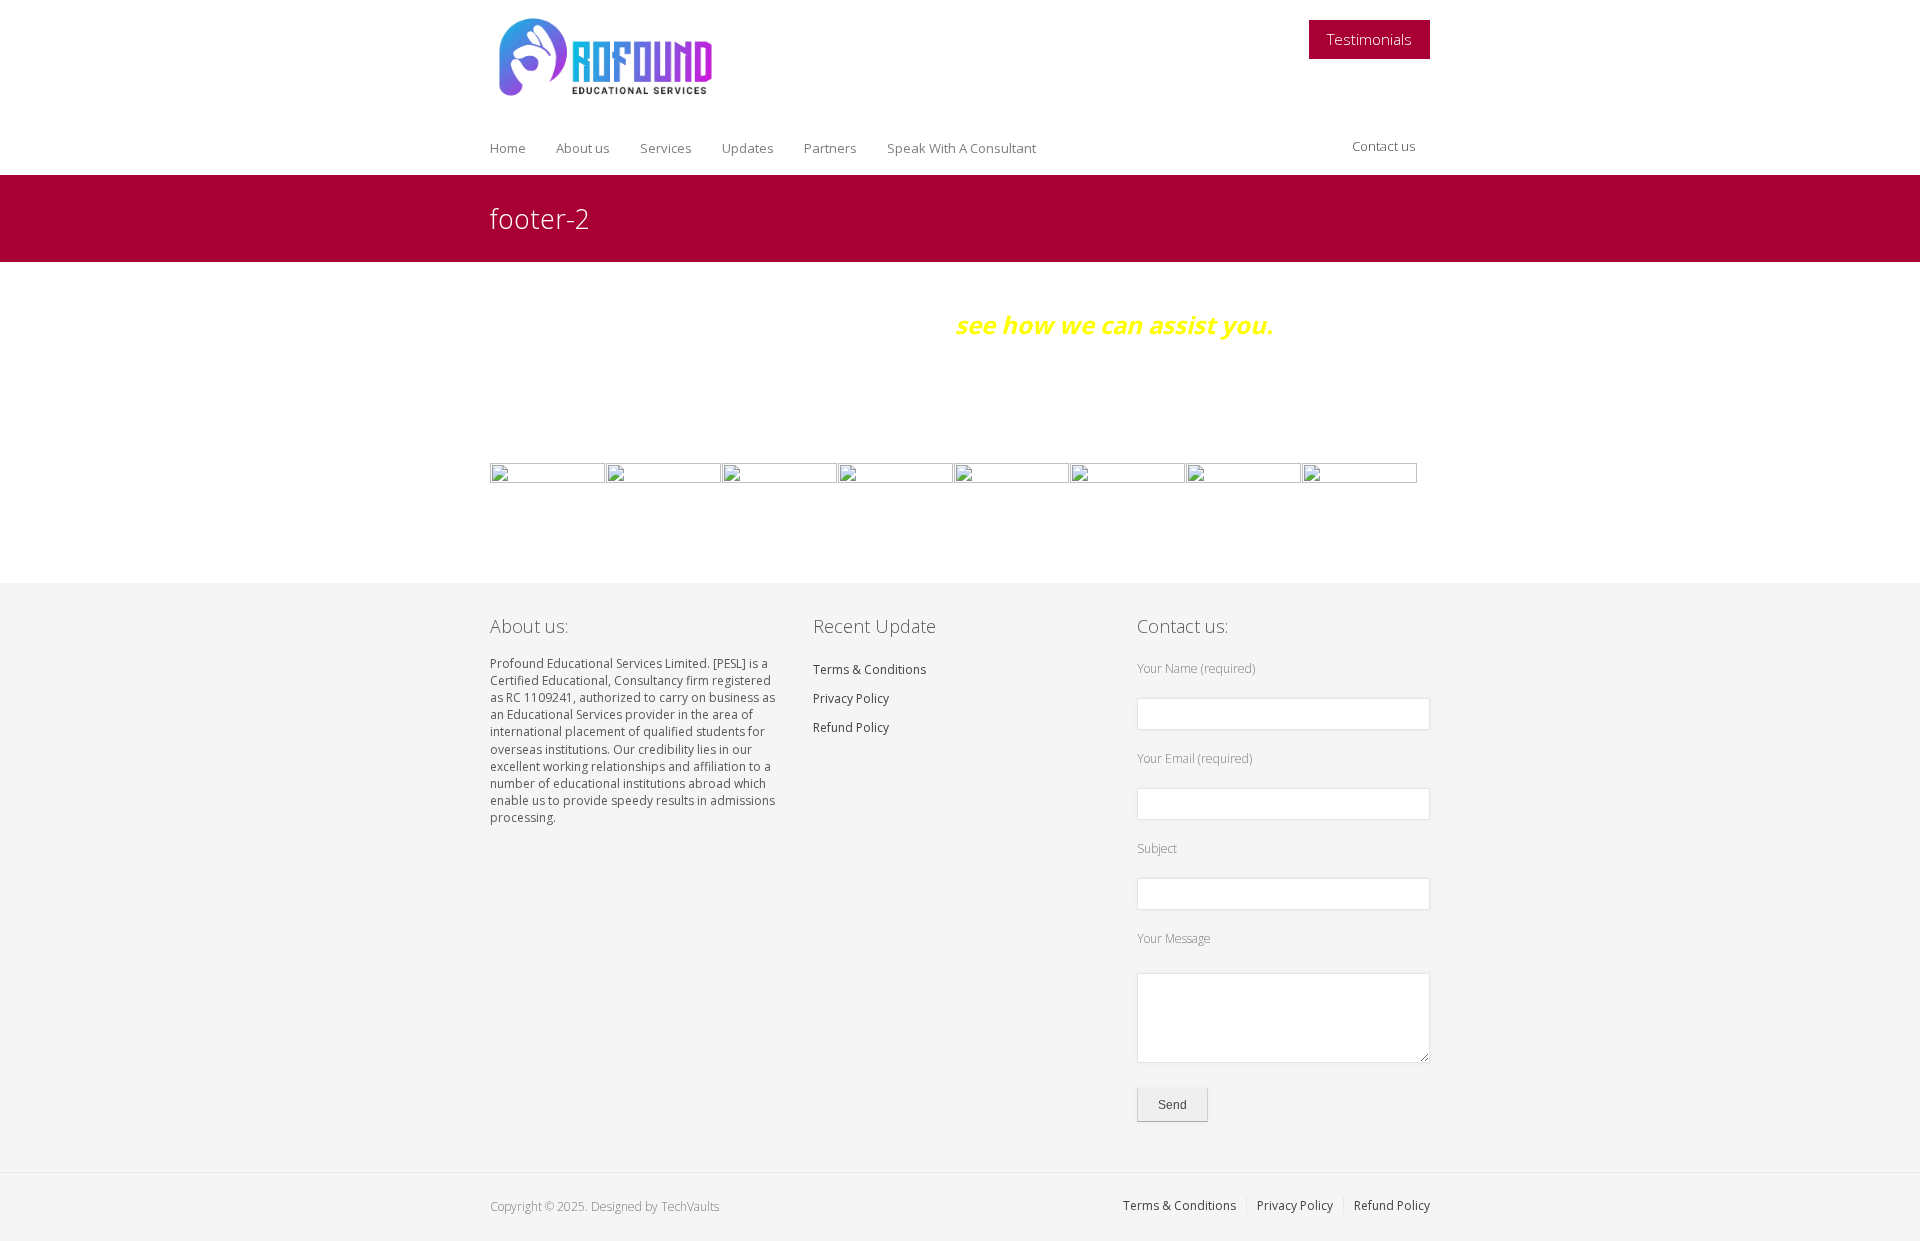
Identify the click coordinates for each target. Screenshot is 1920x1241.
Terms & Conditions (869, 669)
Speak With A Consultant (961, 148)
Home (508, 148)
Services (666, 148)
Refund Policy (851, 727)
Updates (748, 148)
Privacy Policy (851, 698)
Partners (830, 148)
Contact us (1383, 146)
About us (583, 148)
